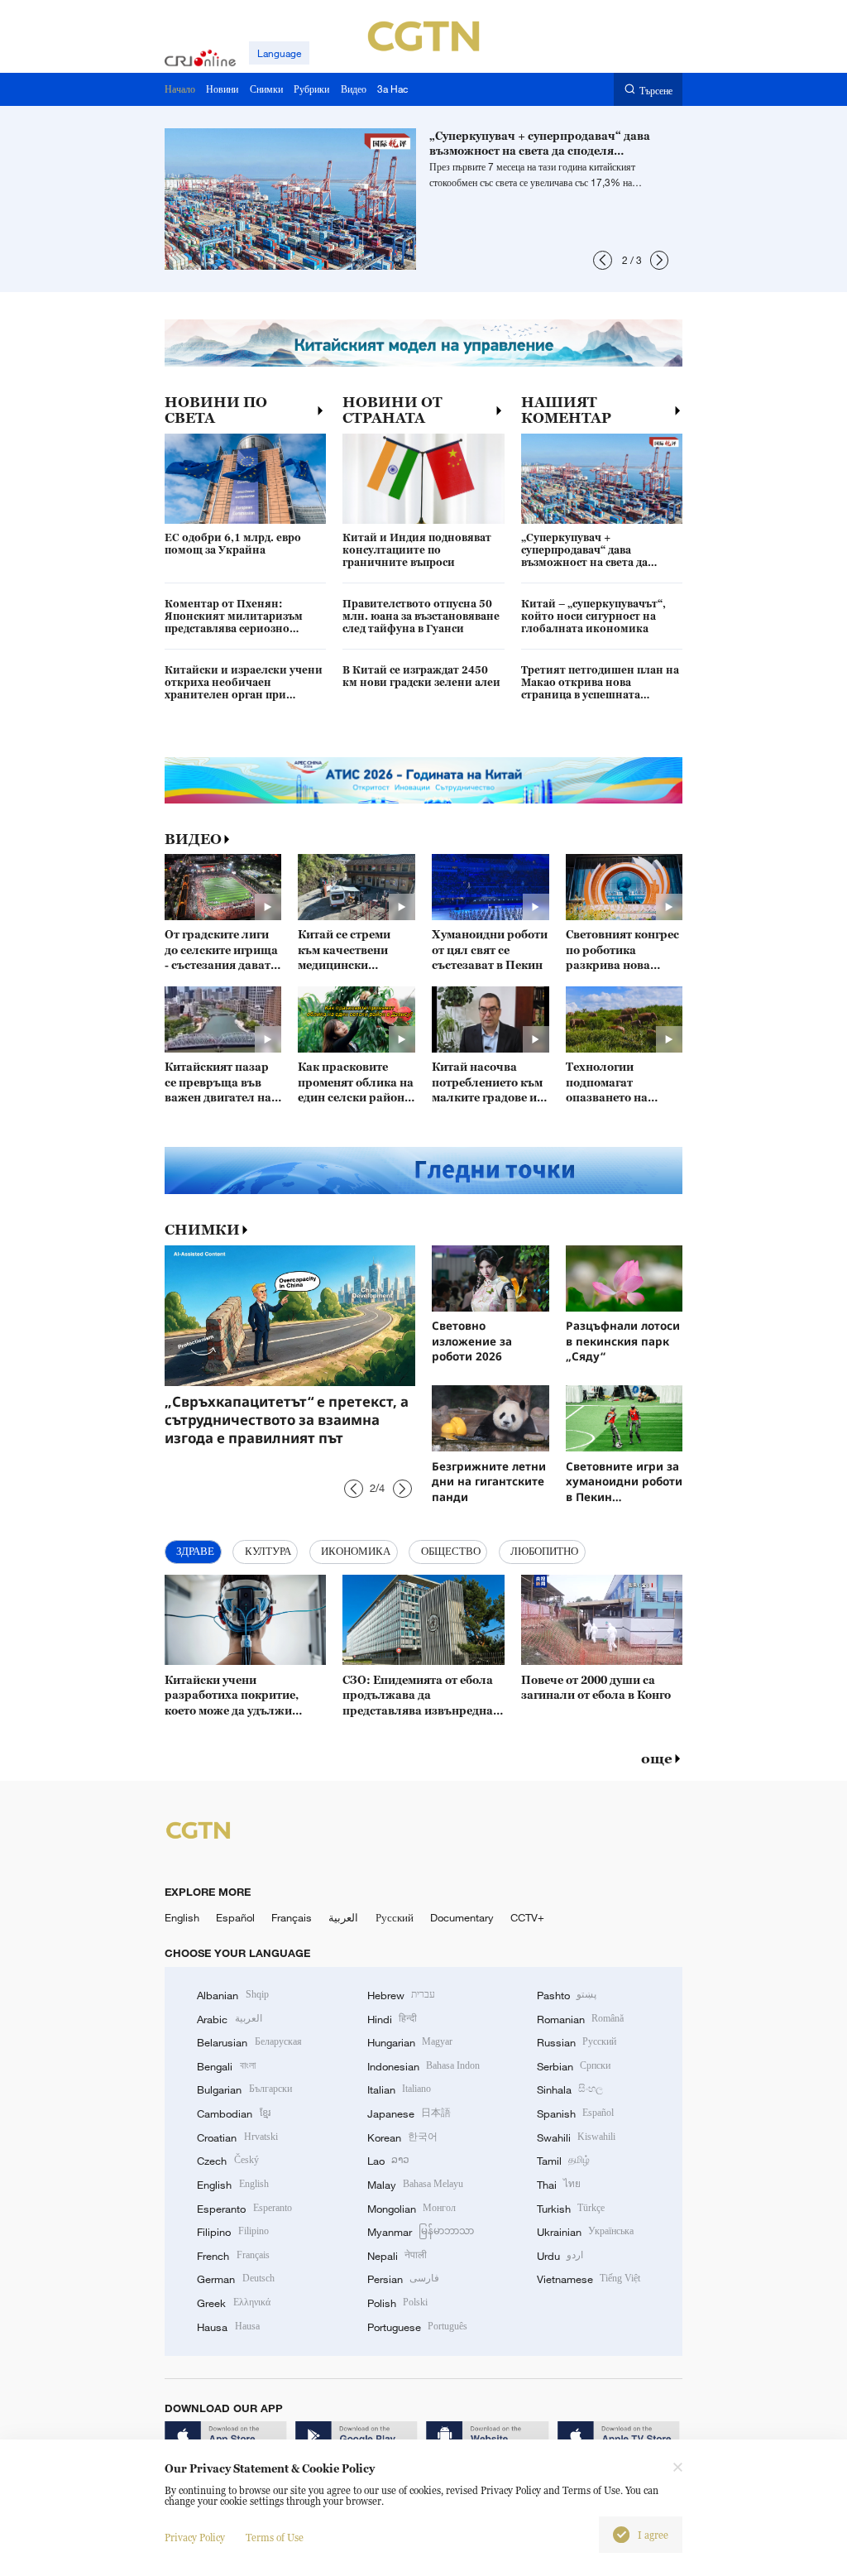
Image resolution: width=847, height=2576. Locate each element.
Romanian (580, 2019)
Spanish (575, 2113)
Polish (397, 2303)
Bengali (226, 2066)
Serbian (574, 2066)
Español (235, 1917)
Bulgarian (244, 2089)
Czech (227, 2161)
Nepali (397, 2256)
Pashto (567, 1995)
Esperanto (244, 2209)
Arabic (229, 2019)
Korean (402, 2137)
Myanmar (421, 2232)
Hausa (228, 2327)
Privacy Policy (195, 2538)
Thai (559, 2185)
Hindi (392, 2019)
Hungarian (410, 2042)
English (182, 1917)
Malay (415, 2185)
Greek (233, 2303)
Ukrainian (585, 2232)
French (233, 2256)
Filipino (232, 2232)
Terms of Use (275, 2538)
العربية (343, 1917)
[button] (603, 260)
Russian (577, 2042)
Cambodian (233, 2113)
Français (292, 1917)
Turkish (571, 2209)
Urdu (560, 2256)
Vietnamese (589, 2279)
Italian (399, 2089)
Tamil (563, 2161)
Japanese (409, 2113)
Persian (403, 2279)
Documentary (462, 1917)
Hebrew (401, 1995)
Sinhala (570, 2089)
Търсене (656, 90)
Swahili (576, 2137)
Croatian (237, 2137)
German (235, 2279)
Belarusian (249, 2042)
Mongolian (412, 2209)
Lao (388, 2161)
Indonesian (424, 2066)
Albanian (232, 1995)
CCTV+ (527, 1917)
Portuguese (417, 2327)
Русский (395, 1917)
